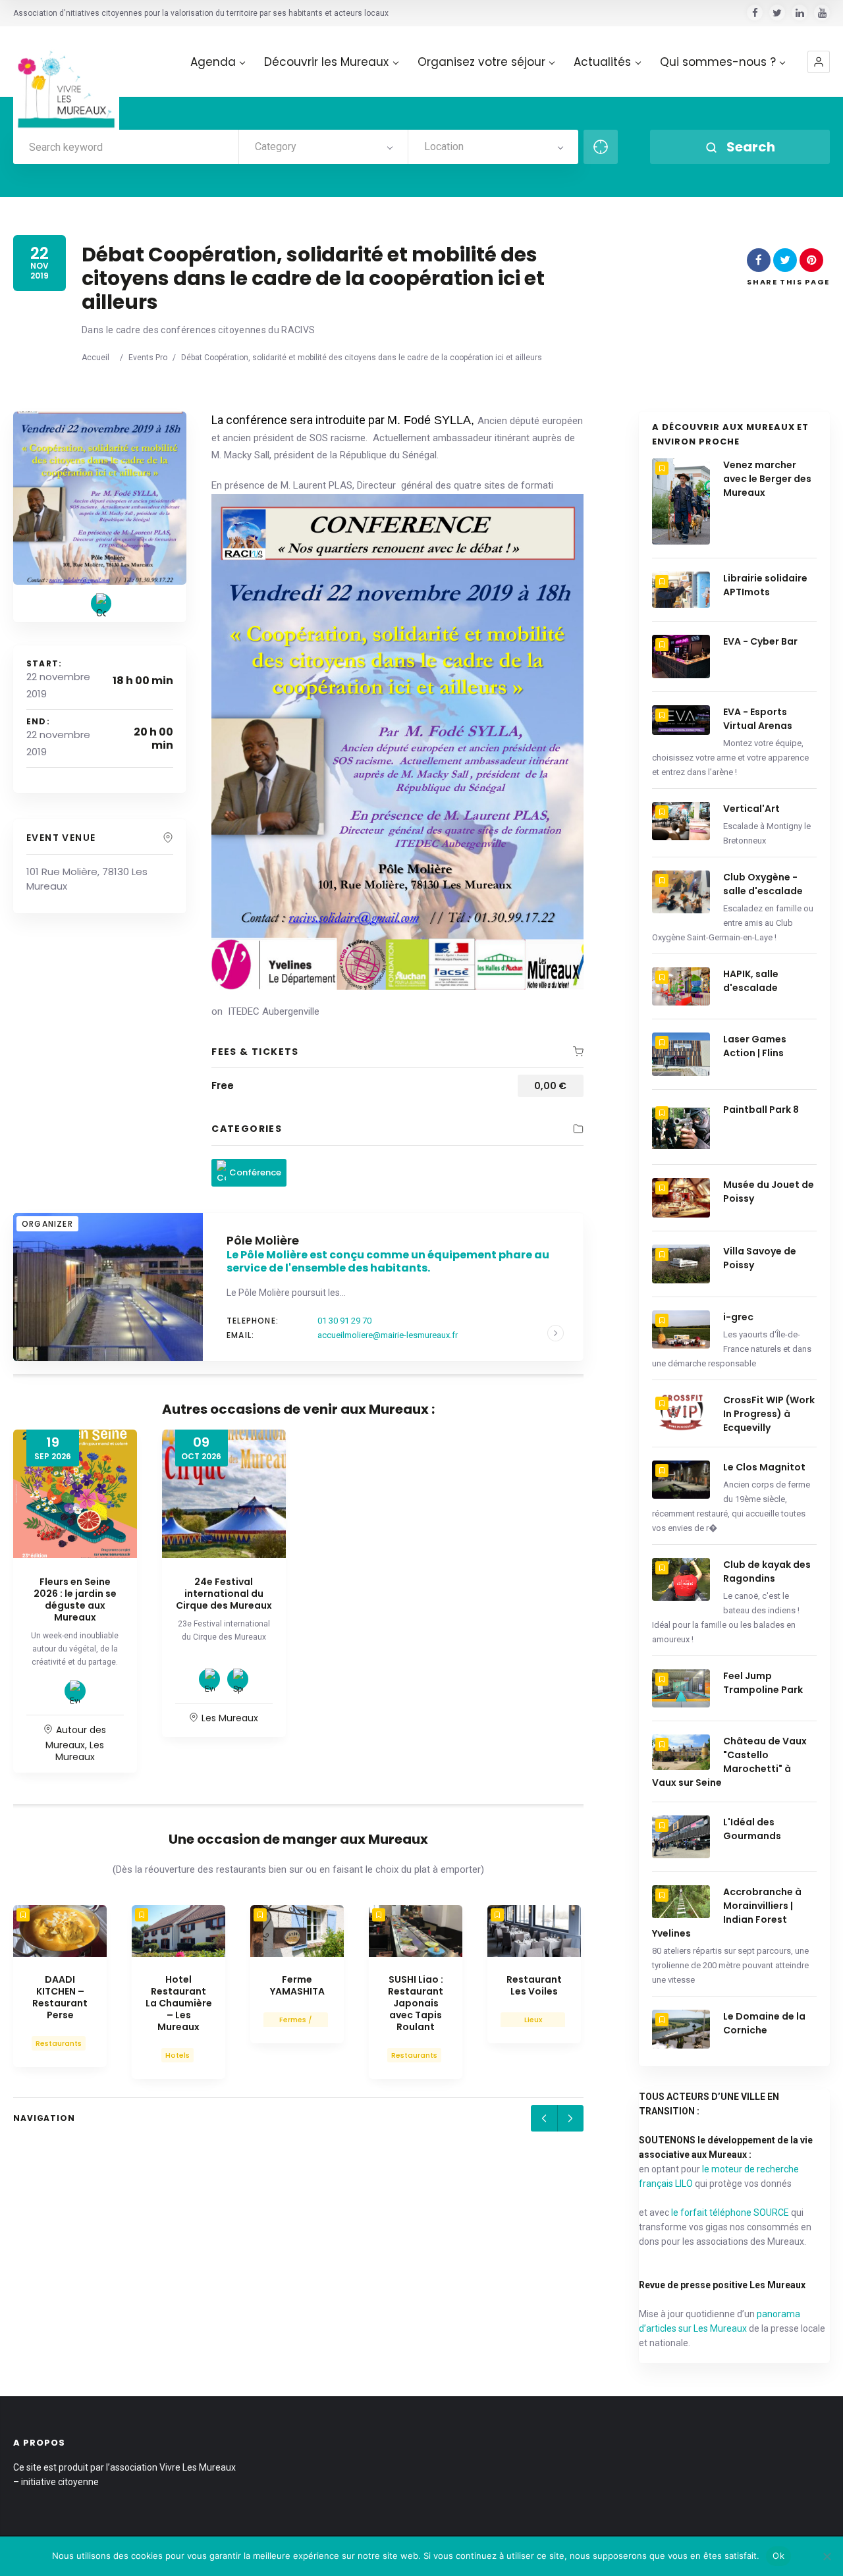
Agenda (213, 62)
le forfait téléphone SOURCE (730, 2213)
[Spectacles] (238, 1679)
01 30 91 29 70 (344, 1321)
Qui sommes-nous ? (718, 62)
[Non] (827, 2556)
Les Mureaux (80, 1751)
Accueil (95, 358)
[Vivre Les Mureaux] (66, 79)
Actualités (602, 62)
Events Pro (148, 358)
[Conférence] (101, 604)
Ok (778, 2556)
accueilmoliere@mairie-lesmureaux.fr (388, 1335)
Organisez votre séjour (481, 62)
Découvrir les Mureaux (326, 62)
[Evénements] (75, 1691)
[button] (819, 62)
